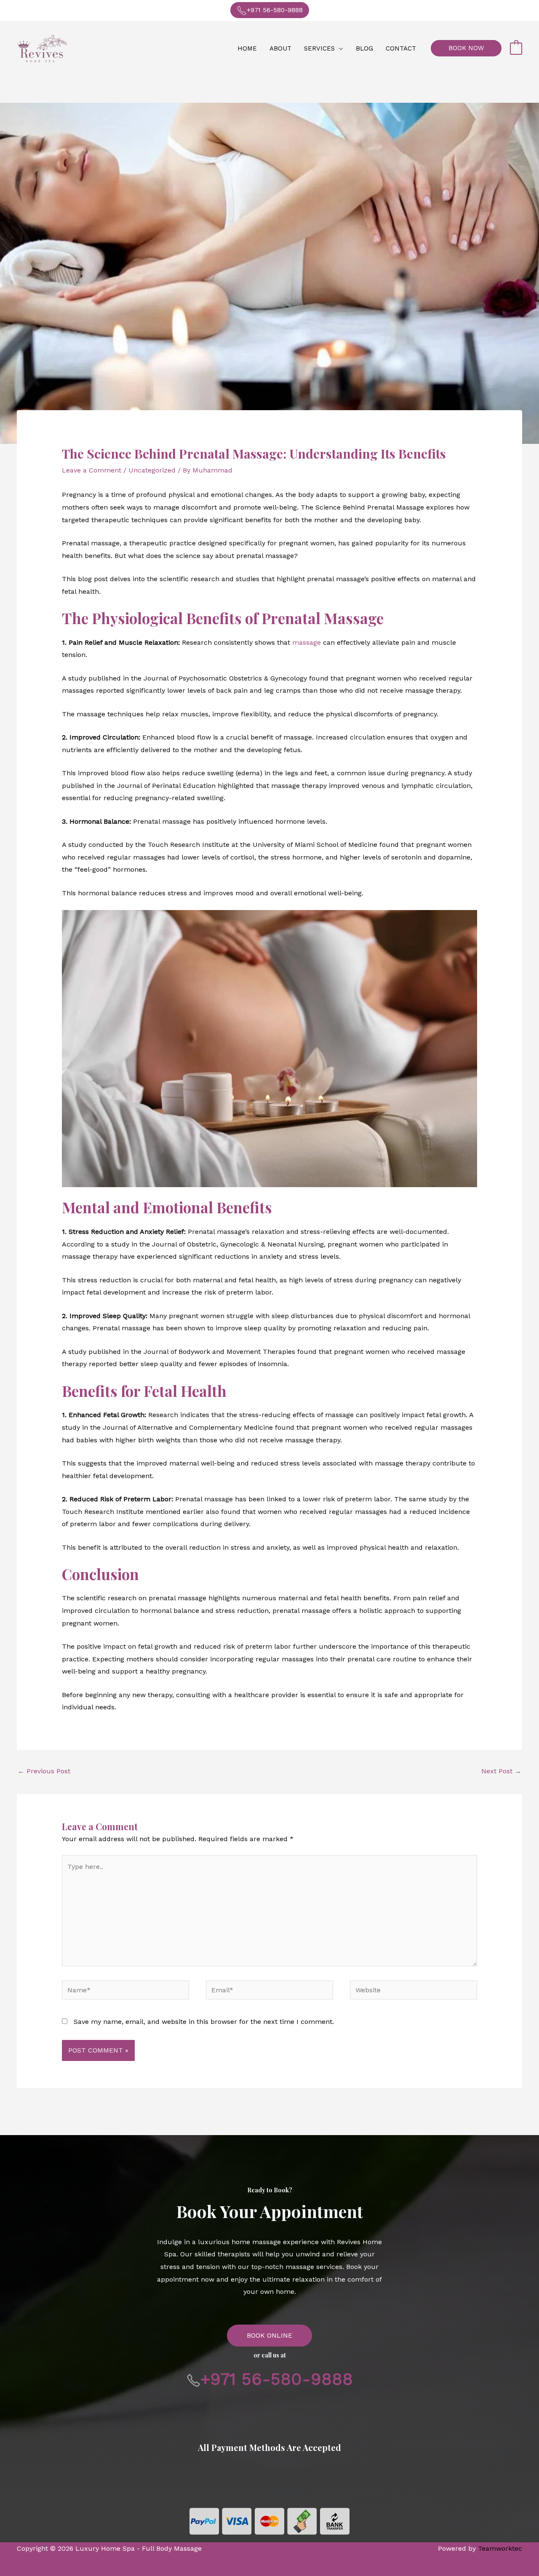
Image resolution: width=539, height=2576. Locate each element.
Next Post (501, 1771)
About (280, 48)
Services (319, 48)
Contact (401, 48)
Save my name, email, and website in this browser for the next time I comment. (204, 2022)
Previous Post (44, 1771)
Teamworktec (500, 2548)
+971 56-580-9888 (275, 10)
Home (247, 48)
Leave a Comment (92, 470)
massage (307, 642)
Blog (364, 48)
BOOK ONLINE (269, 2335)
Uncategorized (152, 470)
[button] (466, 48)
